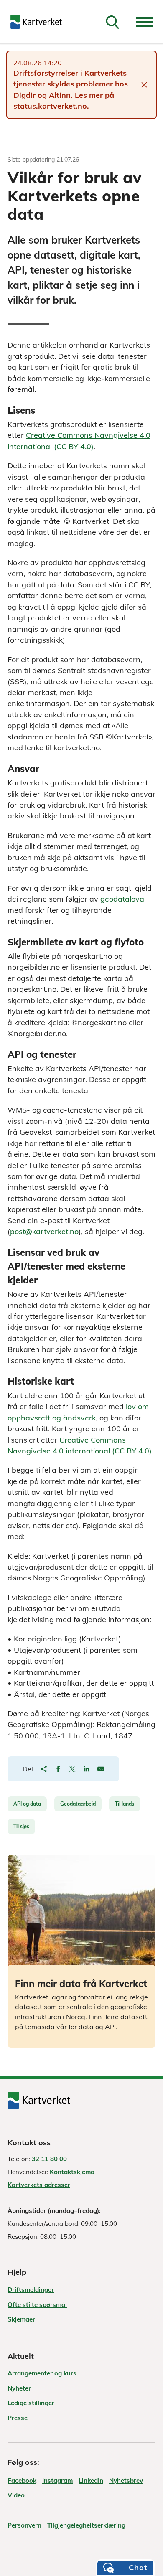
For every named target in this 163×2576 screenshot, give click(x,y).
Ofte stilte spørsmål (37, 2305)
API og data (27, 1804)
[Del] (44, 1769)
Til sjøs (21, 1826)
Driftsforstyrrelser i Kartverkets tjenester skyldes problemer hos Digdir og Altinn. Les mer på (71, 84)
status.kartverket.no (50, 106)
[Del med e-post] (101, 1769)
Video (16, 2495)
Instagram (57, 2481)
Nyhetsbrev (126, 2481)
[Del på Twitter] (72, 1769)
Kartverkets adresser (39, 2185)
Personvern (24, 2525)
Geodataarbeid (78, 1804)
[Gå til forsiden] (36, 22)
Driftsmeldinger (31, 2290)
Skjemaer (21, 2319)
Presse (18, 2418)
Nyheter (19, 2388)
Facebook (22, 2481)
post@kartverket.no (44, 1231)
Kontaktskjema (72, 2172)
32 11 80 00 (49, 2159)
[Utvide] (144, 22)
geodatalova (122, 899)
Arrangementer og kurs (42, 2373)
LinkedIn (91, 2481)
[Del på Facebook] (58, 1769)
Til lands (125, 1804)
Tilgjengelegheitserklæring (86, 2525)
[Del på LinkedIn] (87, 1769)
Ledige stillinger (31, 2403)
